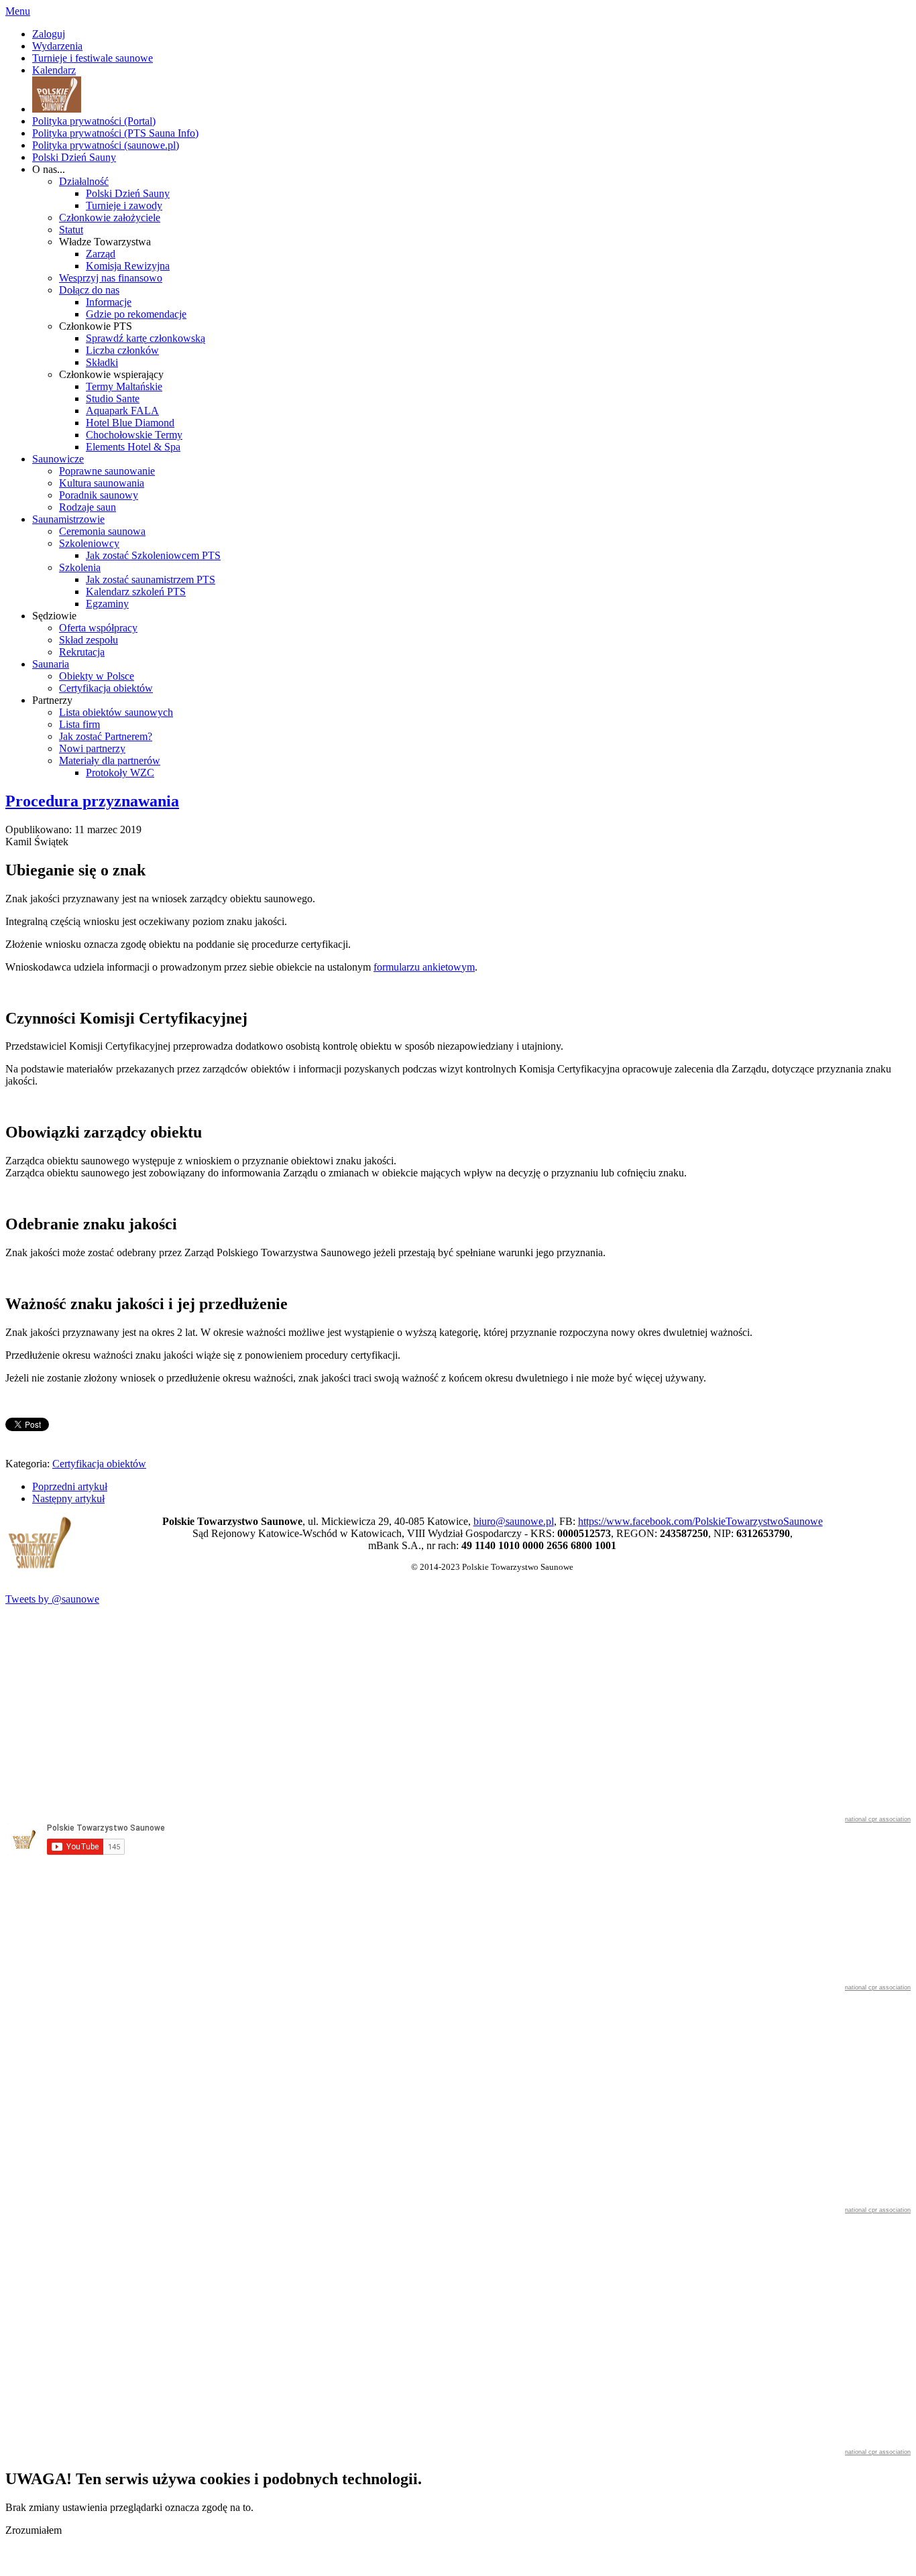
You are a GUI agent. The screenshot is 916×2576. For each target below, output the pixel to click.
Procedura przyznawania (92, 801)
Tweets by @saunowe (52, 1599)
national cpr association (878, 1819)
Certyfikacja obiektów (99, 1464)
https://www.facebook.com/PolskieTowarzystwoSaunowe (700, 1521)
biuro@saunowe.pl (514, 1521)
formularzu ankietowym (424, 967)
